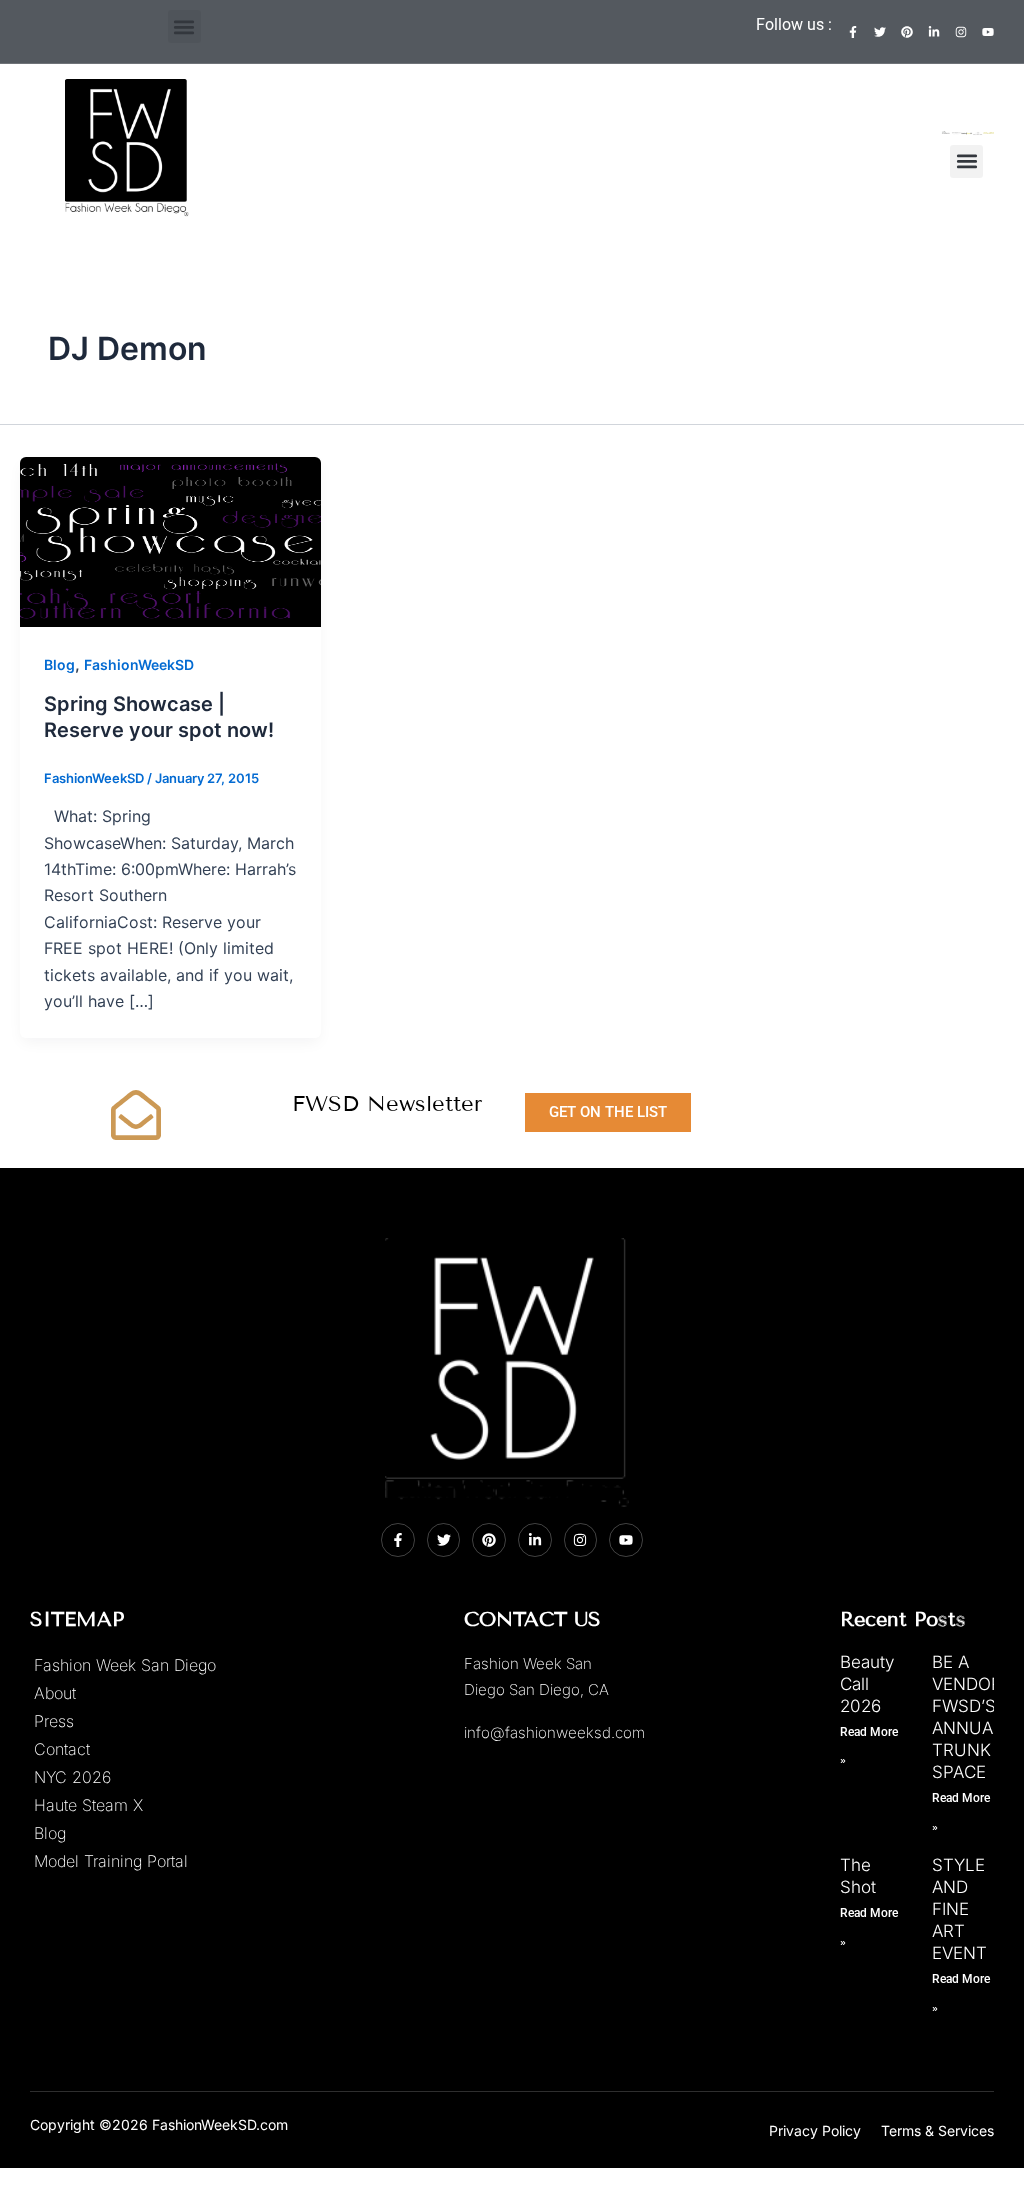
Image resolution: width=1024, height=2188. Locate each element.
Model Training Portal (111, 1861)
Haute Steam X (88, 1805)
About (55, 1693)
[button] (184, 26)
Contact (62, 1749)
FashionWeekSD (139, 664)
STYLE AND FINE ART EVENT (959, 1909)
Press (54, 1721)
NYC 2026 (72, 1777)
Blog (59, 664)
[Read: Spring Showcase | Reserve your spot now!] (170, 540)
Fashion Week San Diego (125, 1665)
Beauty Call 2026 (867, 1684)
